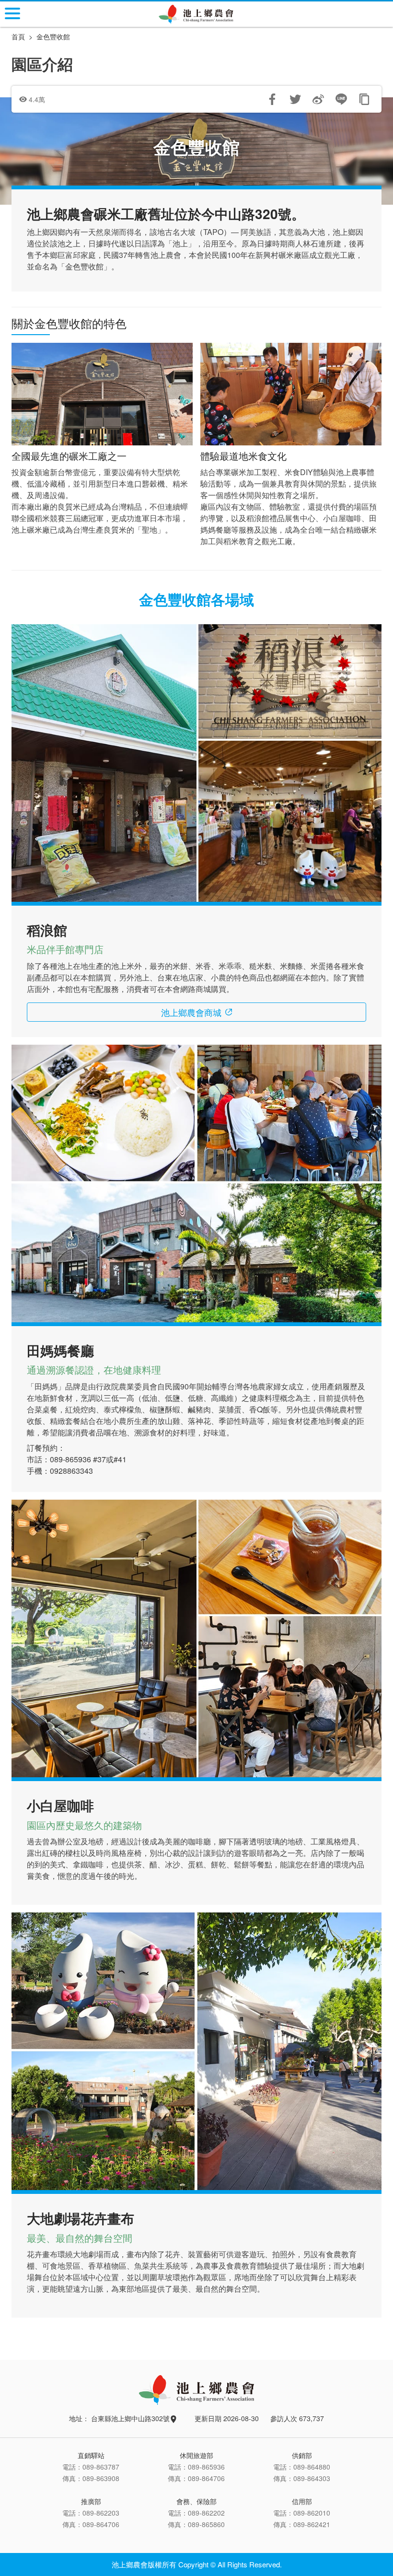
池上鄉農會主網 (197, 14)
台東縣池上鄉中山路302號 (131, 2418)
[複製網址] (364, 99)
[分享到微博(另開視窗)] (318, 99)
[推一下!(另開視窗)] (295, 99)
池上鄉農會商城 (191, 1012)
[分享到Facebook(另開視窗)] (272, 99)
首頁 (18, 36)
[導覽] (12, 13)
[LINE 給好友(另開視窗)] (341, 99)
